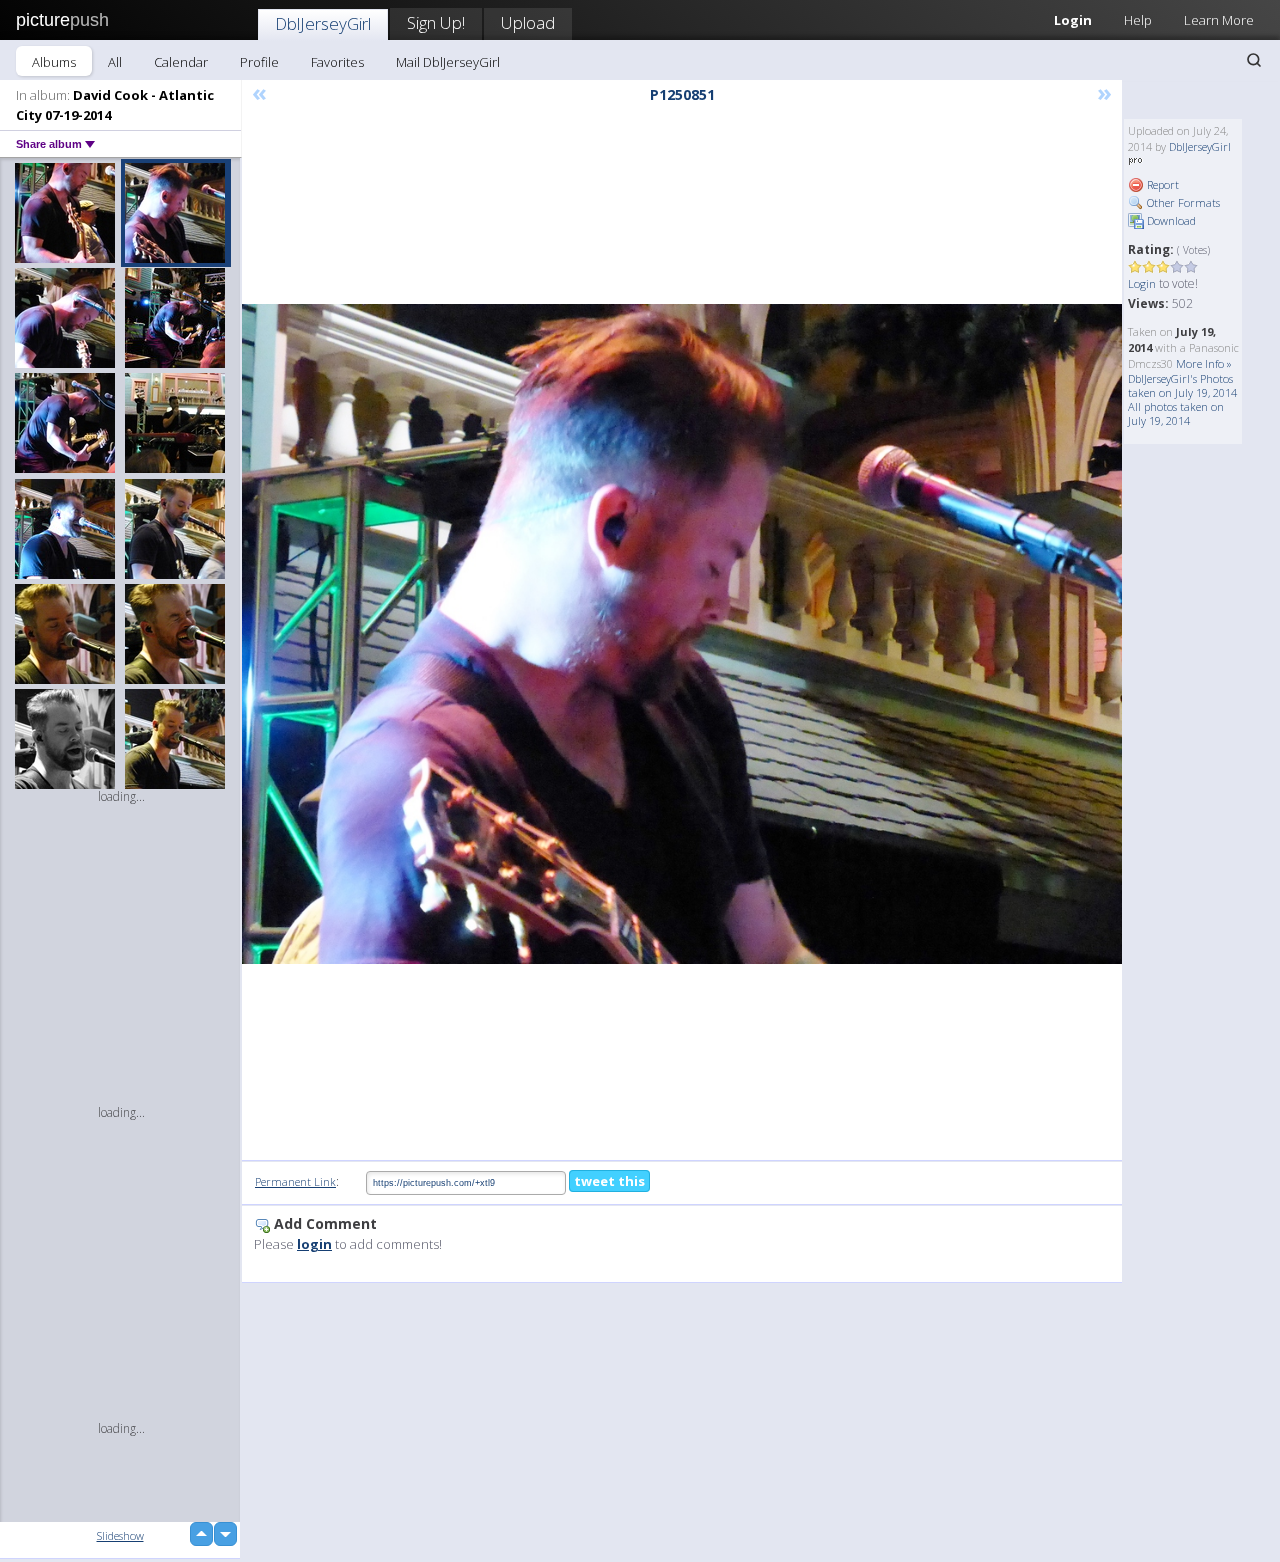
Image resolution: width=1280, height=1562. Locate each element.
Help (1138, 20)
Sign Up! (436, 22)
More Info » (1204, 363)
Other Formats (1182, 202)
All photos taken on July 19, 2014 (1176, 413)
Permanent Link (295, 1181)
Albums (54, 62)
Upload (528, 22)
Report (1161, 184)
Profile (259, 62)
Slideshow (120, 1535)
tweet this (609, 1181)
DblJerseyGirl (323, 23)
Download (1170, 220)
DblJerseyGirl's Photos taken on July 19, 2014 (1182, 385)
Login (1073, 20)
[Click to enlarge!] (682, 634)
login (314, 1244)
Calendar (181, 62)
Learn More (1219, 20)
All (115, 62)
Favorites (337, 62)
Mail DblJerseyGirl (448, 62)
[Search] (1254, 60)
